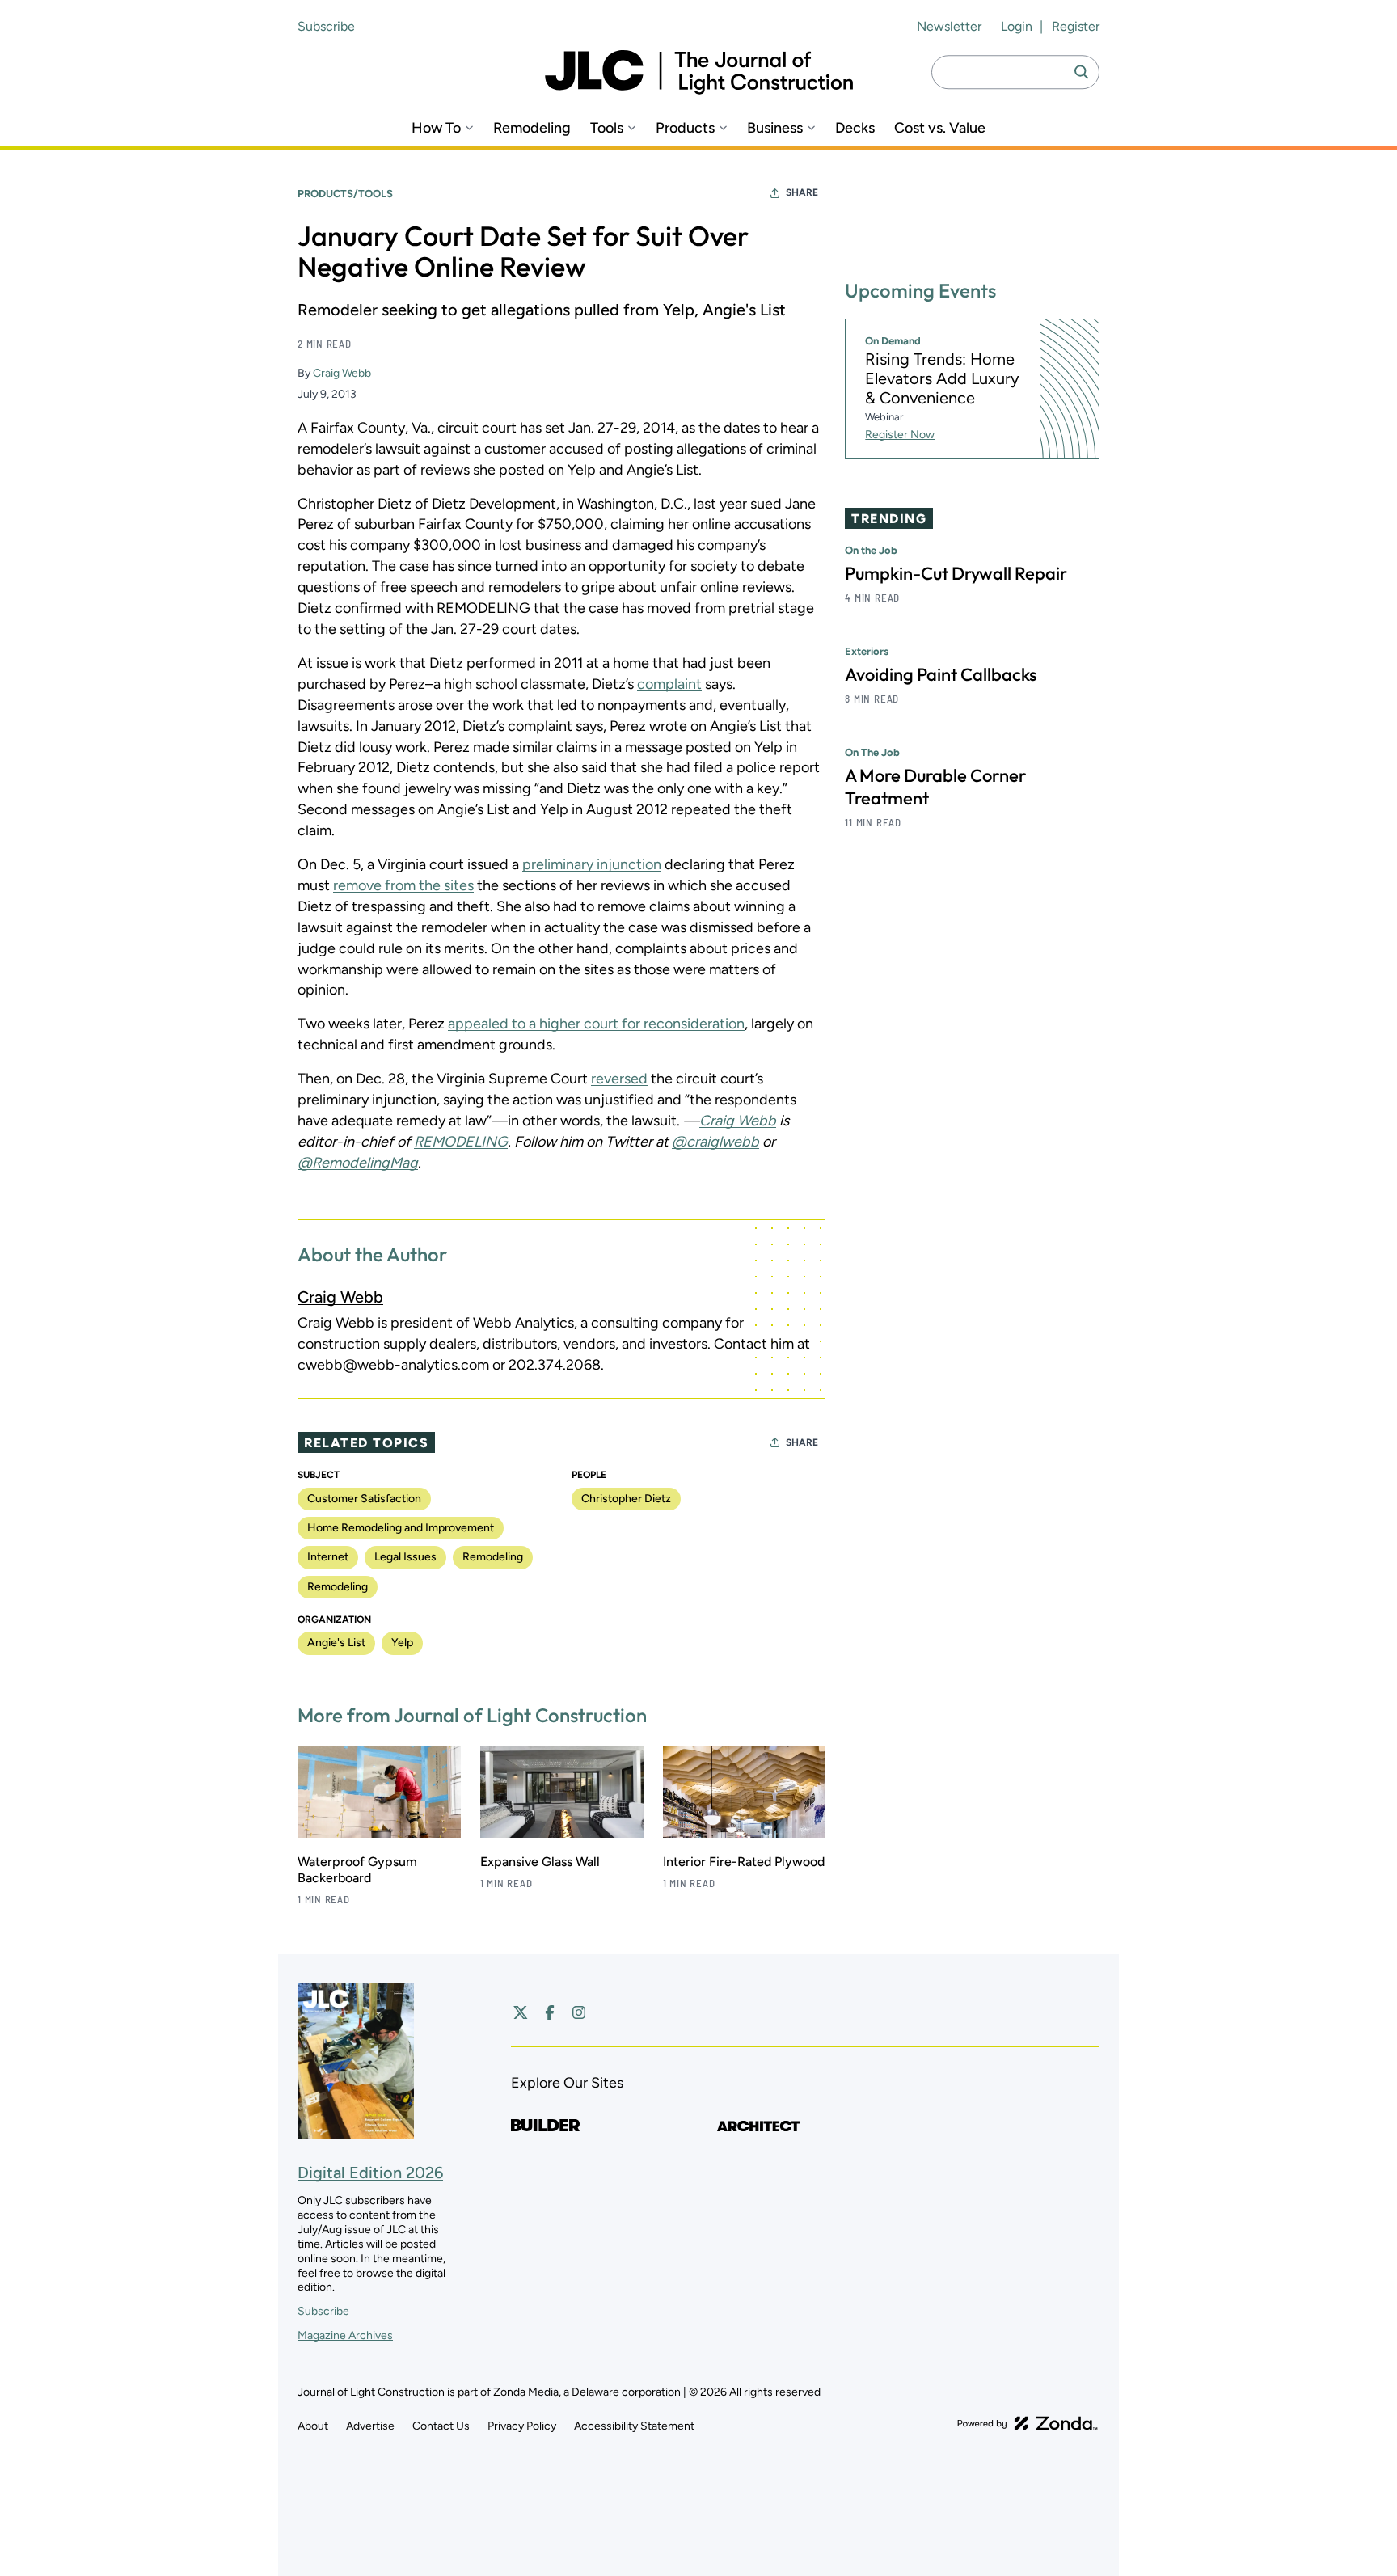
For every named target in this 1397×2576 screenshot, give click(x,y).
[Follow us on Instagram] (579, 2012)
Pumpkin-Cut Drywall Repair (956, 573)
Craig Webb (342, 373)
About (313, 2426)
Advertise (370, 2426)
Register (1076, 26)
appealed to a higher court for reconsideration (596, 1024)
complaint (669, 684)
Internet (328, 1557)
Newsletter (949, 26)
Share (802, 192)
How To (436, 128)
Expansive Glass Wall (540, 1862)
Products (685, 128)
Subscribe (326, 26)
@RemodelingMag (358, 1163)
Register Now (900, 435)
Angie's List (336, 1643)
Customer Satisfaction (364, 1499)
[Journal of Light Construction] (699, 72)
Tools (607, 128)
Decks (855, 128)
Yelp (402, 1643)
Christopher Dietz (626, 1499)
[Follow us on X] (521, 2012)
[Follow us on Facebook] (550, 2012)
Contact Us (441, 2426)
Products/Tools (345, 194)
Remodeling (532, 128)
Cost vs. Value (940, 128)
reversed (619, 1079)
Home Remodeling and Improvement (401, 1528)
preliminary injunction (592, 864)
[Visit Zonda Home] (1028, 2423)
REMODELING (461, 1142)
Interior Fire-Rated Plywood (744, 1862)
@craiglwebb (715, 1142)
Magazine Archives (345, 2335)
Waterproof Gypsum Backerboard (357, 1870)
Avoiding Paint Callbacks (941, 674)
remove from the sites (403, 885)
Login (1017, 26)
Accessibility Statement (634, 2426)
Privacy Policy (522, 2426)
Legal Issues (405, 1557)
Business (775, 128)
